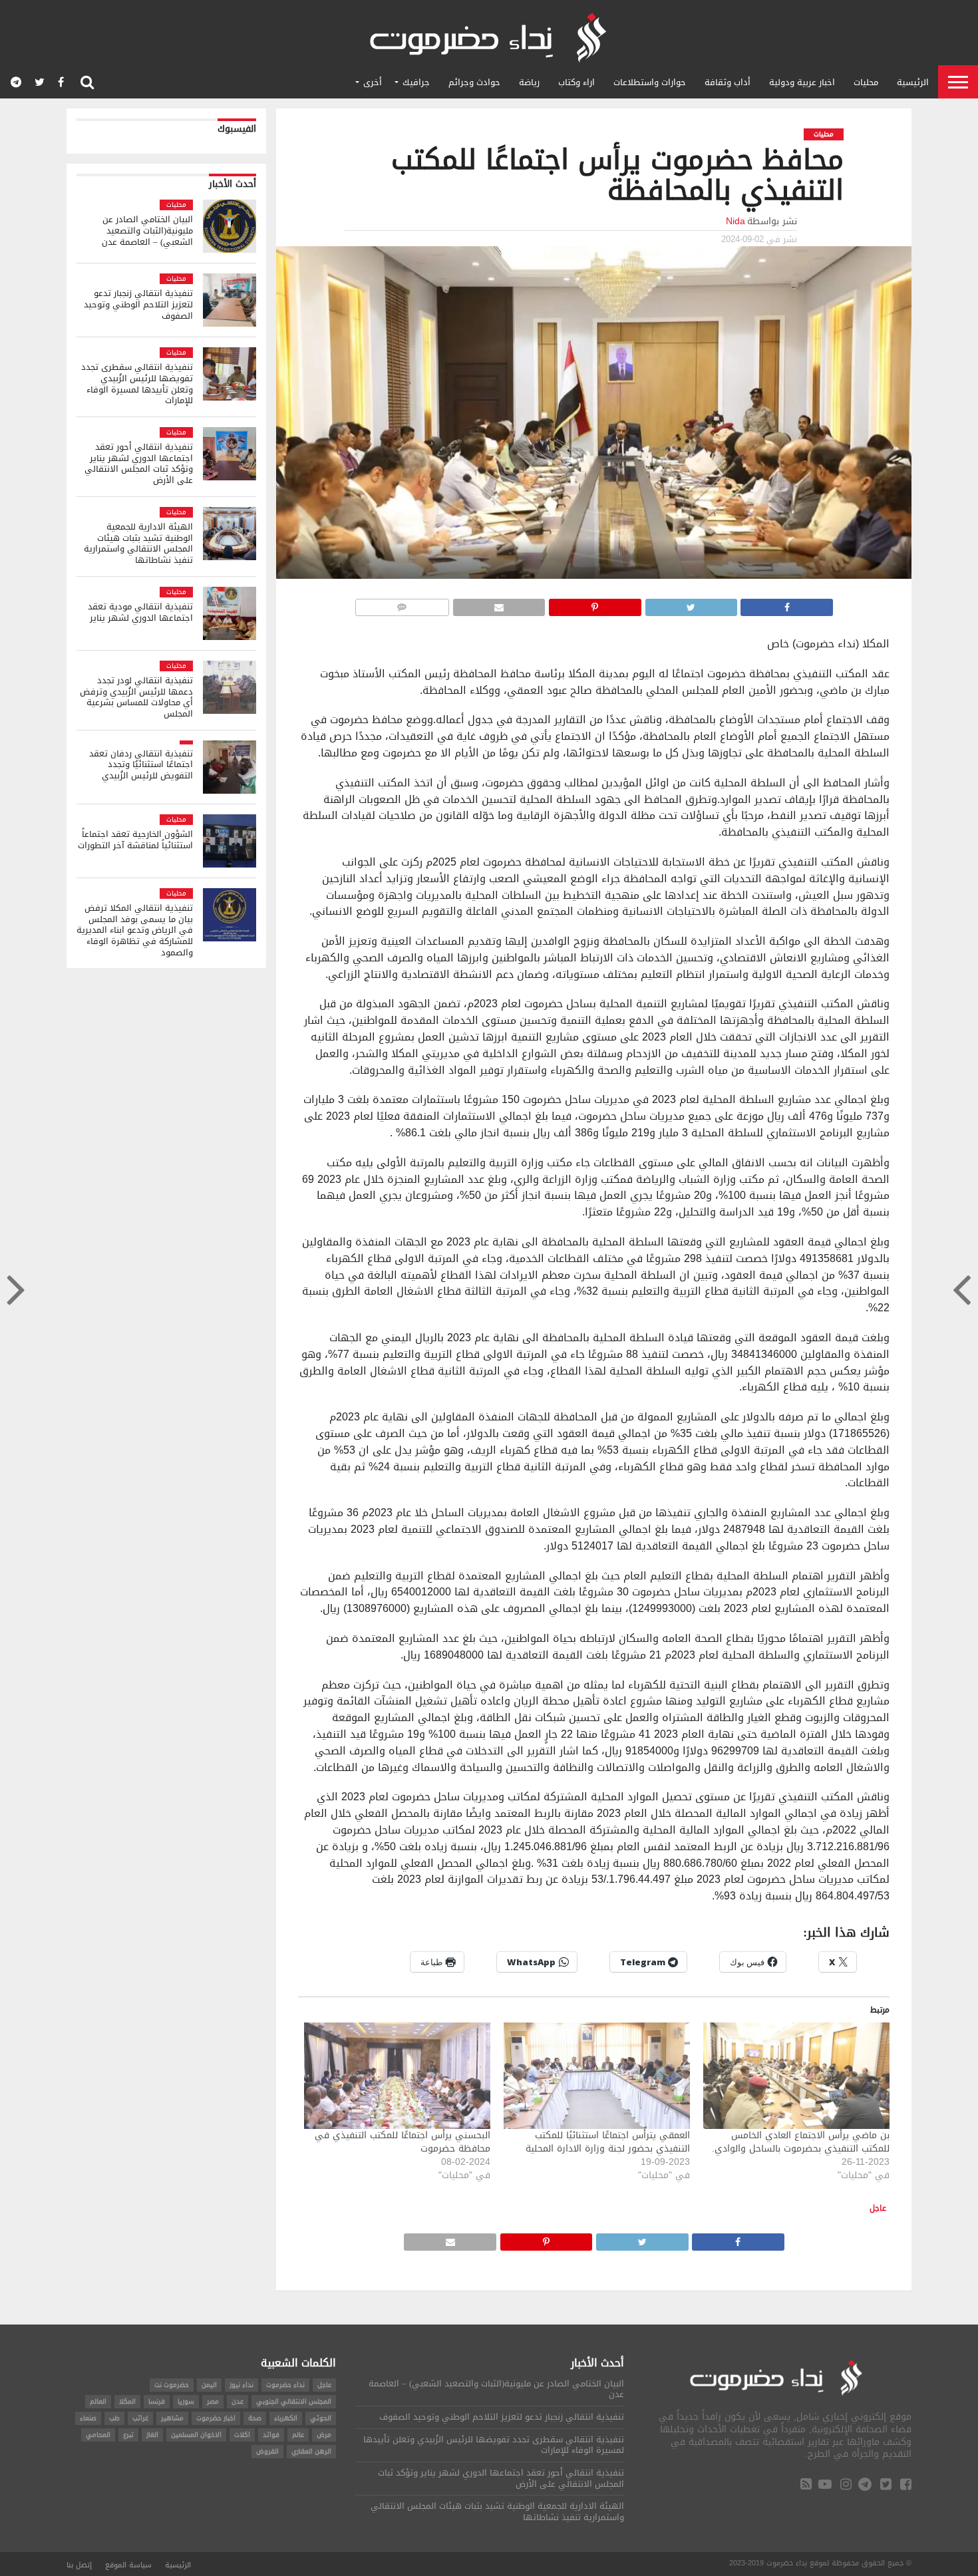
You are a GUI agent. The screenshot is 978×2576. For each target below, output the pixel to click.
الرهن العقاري (311, 2451)
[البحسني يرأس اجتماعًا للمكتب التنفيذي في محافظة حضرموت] (397, 2076)
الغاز (152, 2435)
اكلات (242, 2435)
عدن (238, 2401)
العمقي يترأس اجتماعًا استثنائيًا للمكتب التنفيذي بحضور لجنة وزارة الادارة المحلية (608, 2142)
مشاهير (172, 2418)
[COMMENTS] (402, 604)
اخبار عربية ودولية (802, 82)
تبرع (128, 2435)
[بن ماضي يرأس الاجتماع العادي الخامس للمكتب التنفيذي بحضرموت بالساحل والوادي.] (796, 2076)
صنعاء (88, 2418)
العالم (98, 2401)
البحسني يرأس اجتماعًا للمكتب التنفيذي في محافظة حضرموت (403, 2142)
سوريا (186, 2401)
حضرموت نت (172, 2385)
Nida (735, 221)
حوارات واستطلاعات (650, 82)
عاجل (878, 2208)
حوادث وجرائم (474, 82)
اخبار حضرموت (216, 2418)
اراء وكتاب (576, 82)
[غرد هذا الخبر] (691, 604)
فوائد (271, 2435)
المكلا (127, 2401)
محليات (866, 82)
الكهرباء (286, 2418)
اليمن (209, 2385)
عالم (298, 2435)
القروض (267, 2451)
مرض (324, 2435)
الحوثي (321, 2418)
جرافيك (416, 82)
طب (114, 2418)
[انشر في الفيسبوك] (787, 604)
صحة (255, 2418)
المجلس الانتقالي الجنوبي (294, 2401)
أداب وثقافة (728, 82)
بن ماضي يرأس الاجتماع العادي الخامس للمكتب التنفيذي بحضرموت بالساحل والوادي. (801, 2142)
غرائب (140, 2418)
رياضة (529, 82)
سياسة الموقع (128, 2565)
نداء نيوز (242, 2385)
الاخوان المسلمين (196, 2435)
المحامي (98, 2435)
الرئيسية (913, 82)
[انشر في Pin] (595, 604)
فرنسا (157, 2401)
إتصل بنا (79, 2565)
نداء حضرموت (285, 2385)
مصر (213, 2401)
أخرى (373, 82)
